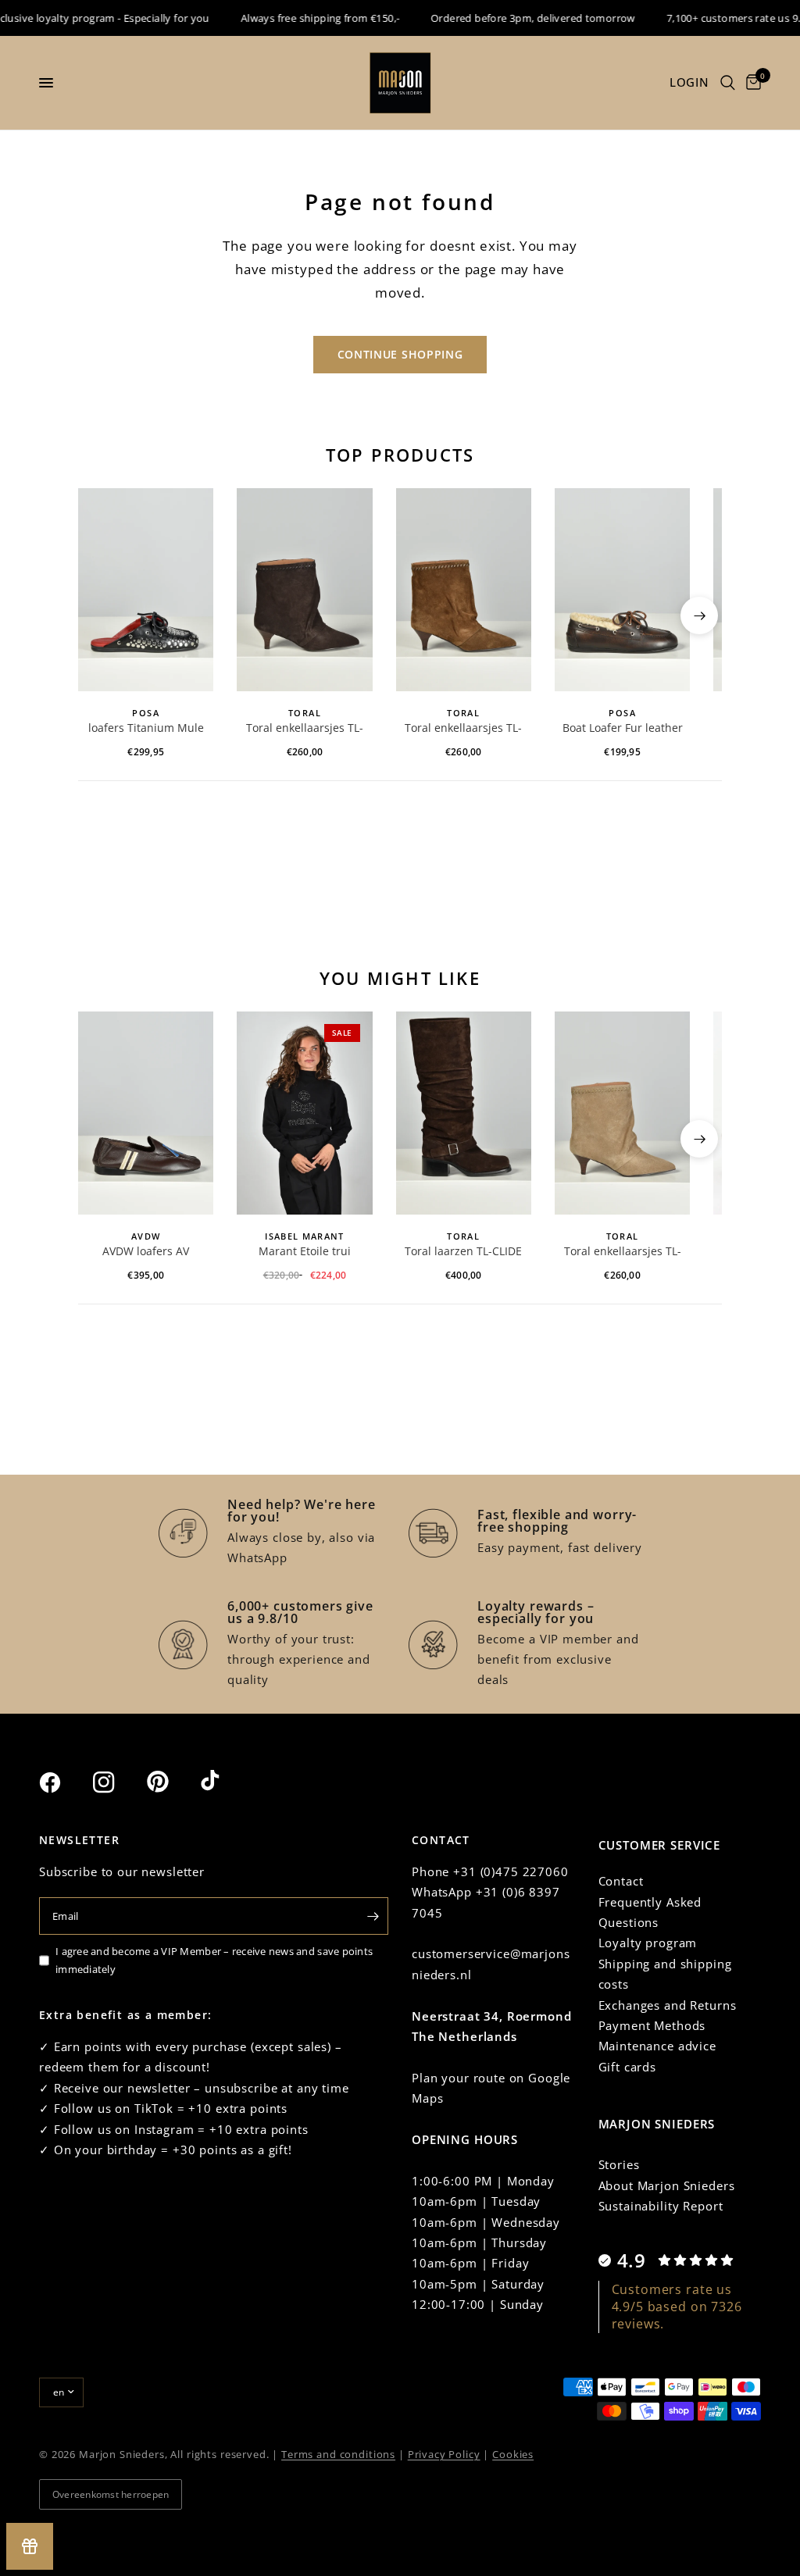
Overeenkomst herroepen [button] (111, 2494)
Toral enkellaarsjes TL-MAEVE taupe (463, 729)
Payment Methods (652, 2025)
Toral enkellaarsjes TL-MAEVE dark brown (305, 729)
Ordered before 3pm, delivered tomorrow (515, 18)
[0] (751, 83)
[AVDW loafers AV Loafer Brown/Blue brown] (146, 1113)
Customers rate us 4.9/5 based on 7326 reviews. (677, 2307)
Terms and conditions (338, 2454)
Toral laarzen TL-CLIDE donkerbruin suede (463, 1252)
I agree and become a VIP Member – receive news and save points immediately (214, 1960)
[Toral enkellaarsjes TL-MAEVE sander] (622, 1113)
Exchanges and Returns (668, 2005)
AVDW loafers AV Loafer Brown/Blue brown (146, 1252)
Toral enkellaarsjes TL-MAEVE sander (623, 1252)
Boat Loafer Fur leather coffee (623, 729)
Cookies (513, 2454)
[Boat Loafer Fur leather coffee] (622, 590)
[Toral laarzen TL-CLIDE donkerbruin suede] (464, 1113)
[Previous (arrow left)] (101, 615)
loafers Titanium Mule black (146, 729)
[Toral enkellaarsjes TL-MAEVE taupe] (464, 590)
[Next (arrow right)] (699, 615)
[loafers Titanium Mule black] (146, 590)
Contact (621, 1881)
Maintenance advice (657, 2046)
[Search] (728, 83)
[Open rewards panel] (30, 2546)
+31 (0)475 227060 (511, 1871)
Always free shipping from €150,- (301, 18)
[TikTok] (226, 1782)
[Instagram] (118, 1782)
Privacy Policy (444, 2454)
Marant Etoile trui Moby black (305, 1252)
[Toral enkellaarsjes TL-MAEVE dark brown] (304, 590)
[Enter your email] (373, 1916)
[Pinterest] (172, 1782)
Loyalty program (648, 1943)
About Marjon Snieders (667, 2185)
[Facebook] (64, 1782)
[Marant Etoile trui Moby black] (304, 1113)
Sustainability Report (661, 2206)
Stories (619, 2164)
